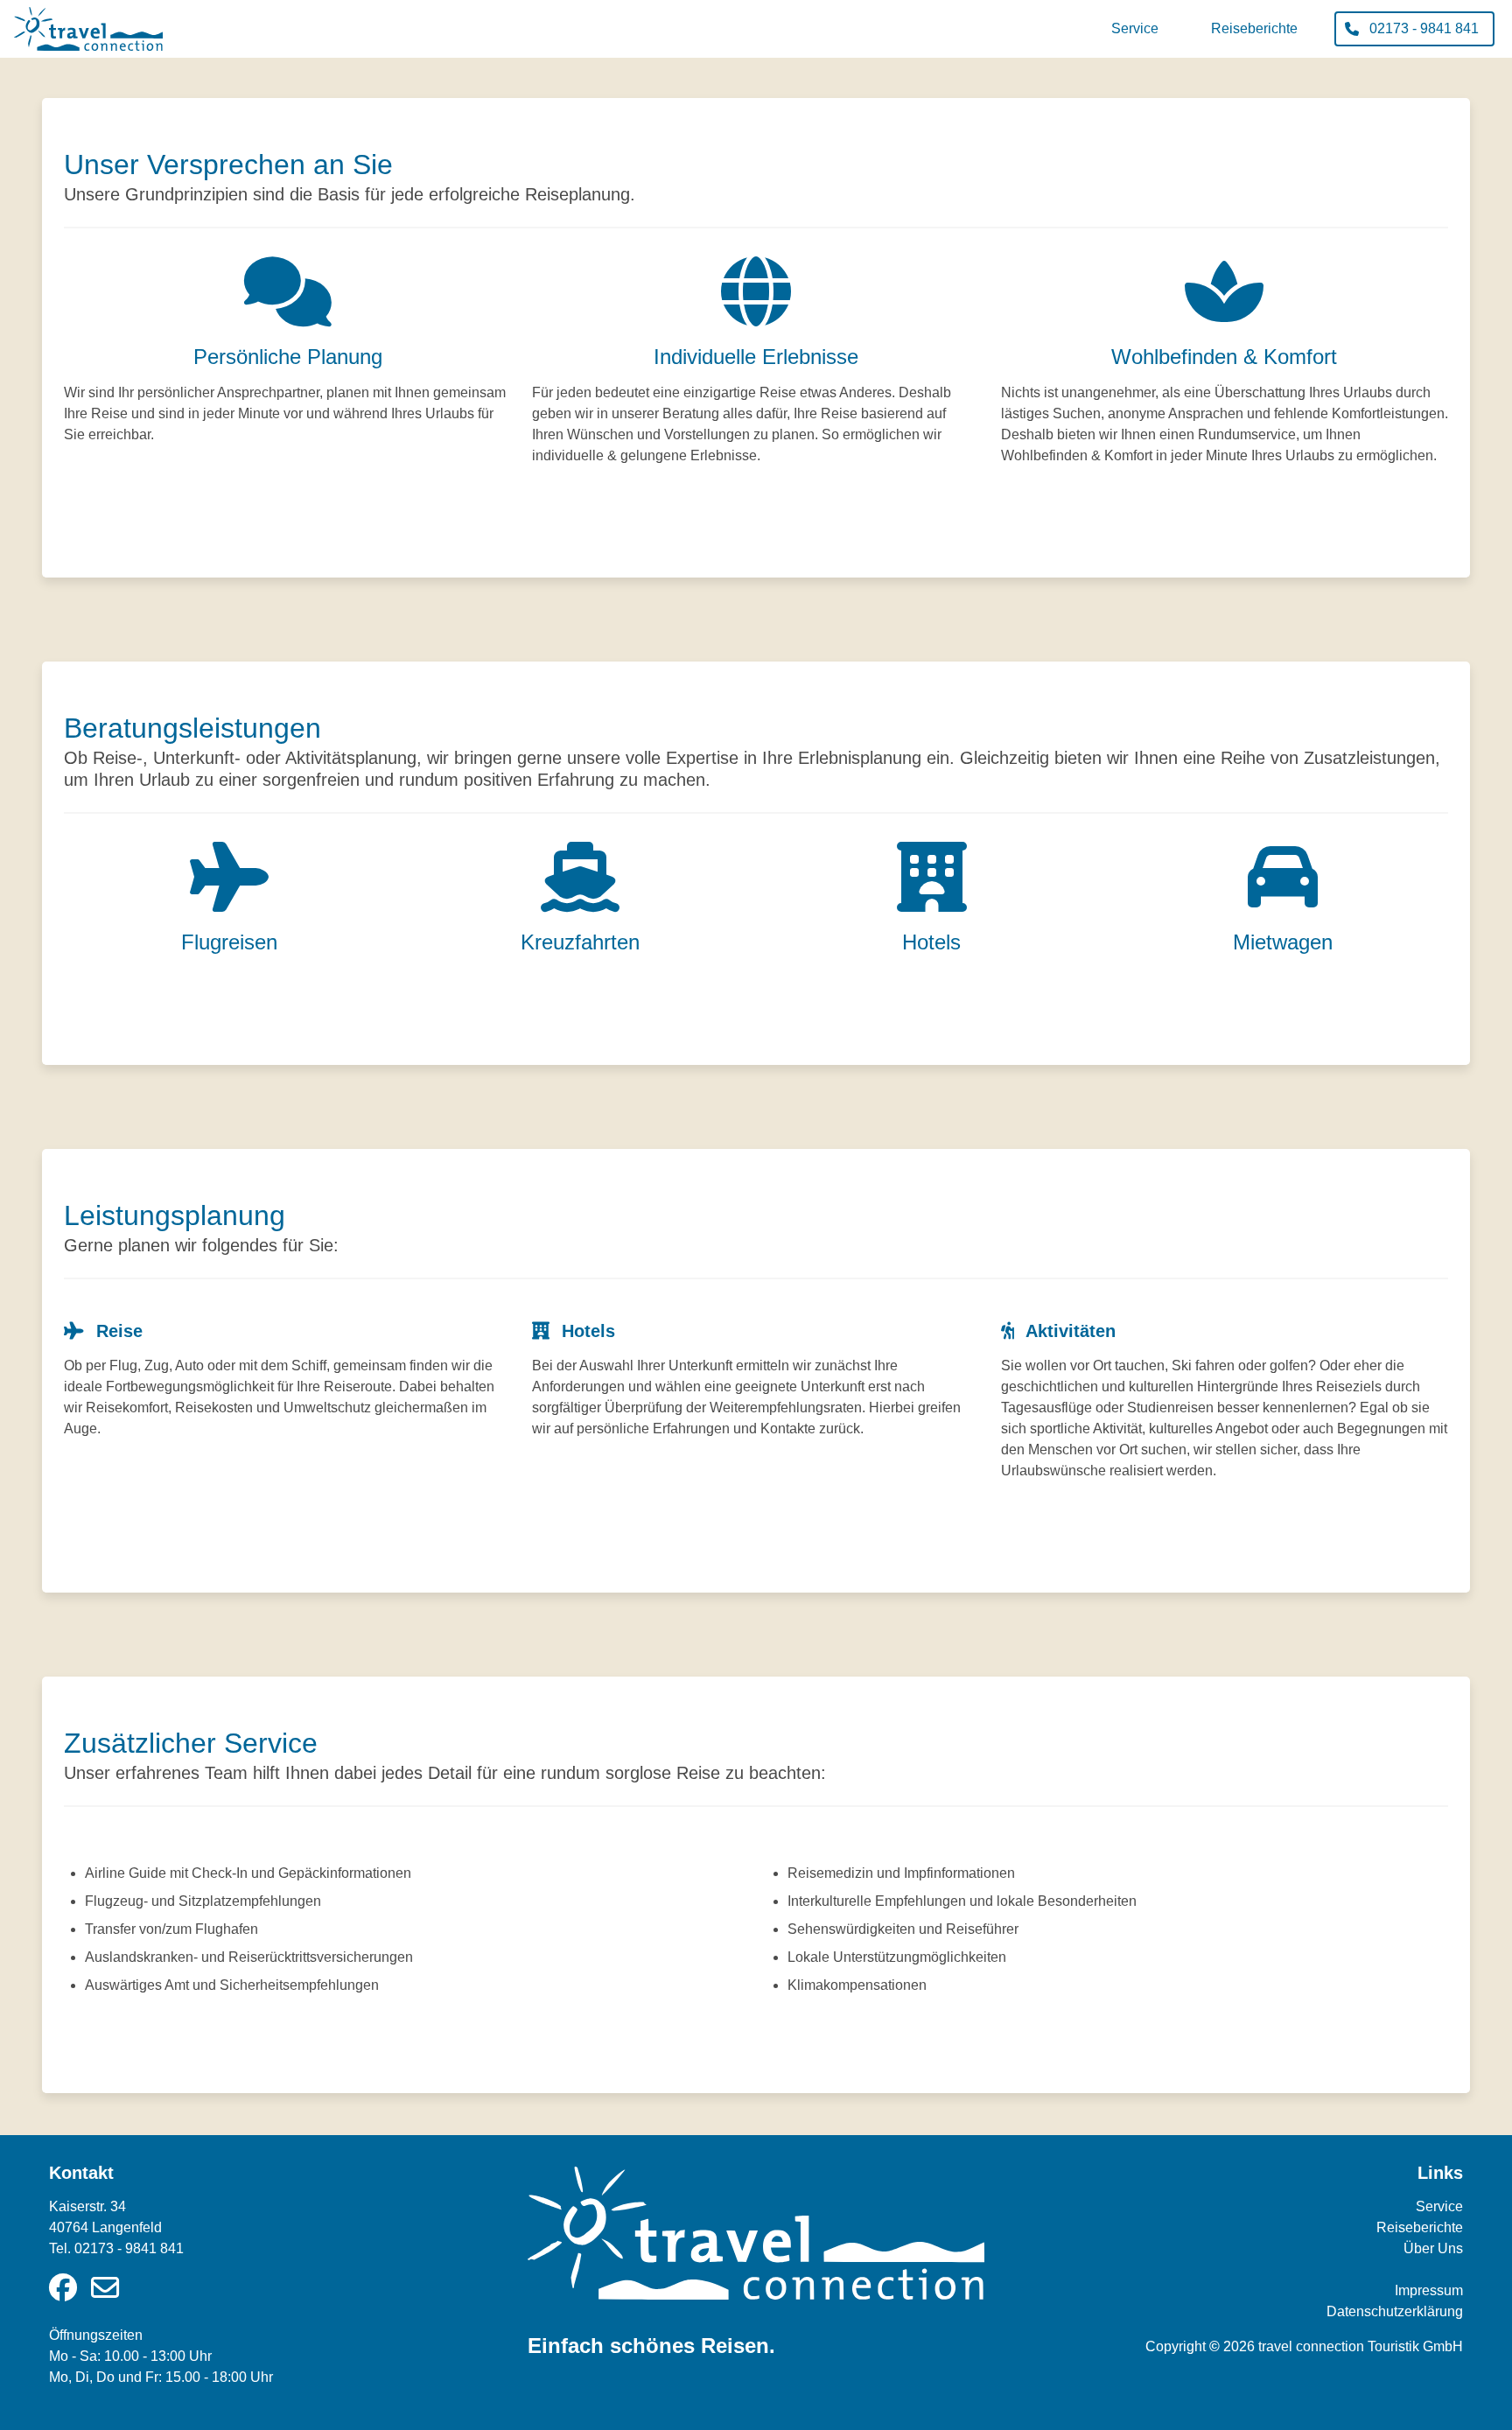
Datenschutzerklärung (1395, 2311)
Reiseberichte (1420, 2227)
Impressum (1429, 2290)
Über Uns (1433, 2248)
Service (1439, 2206)
